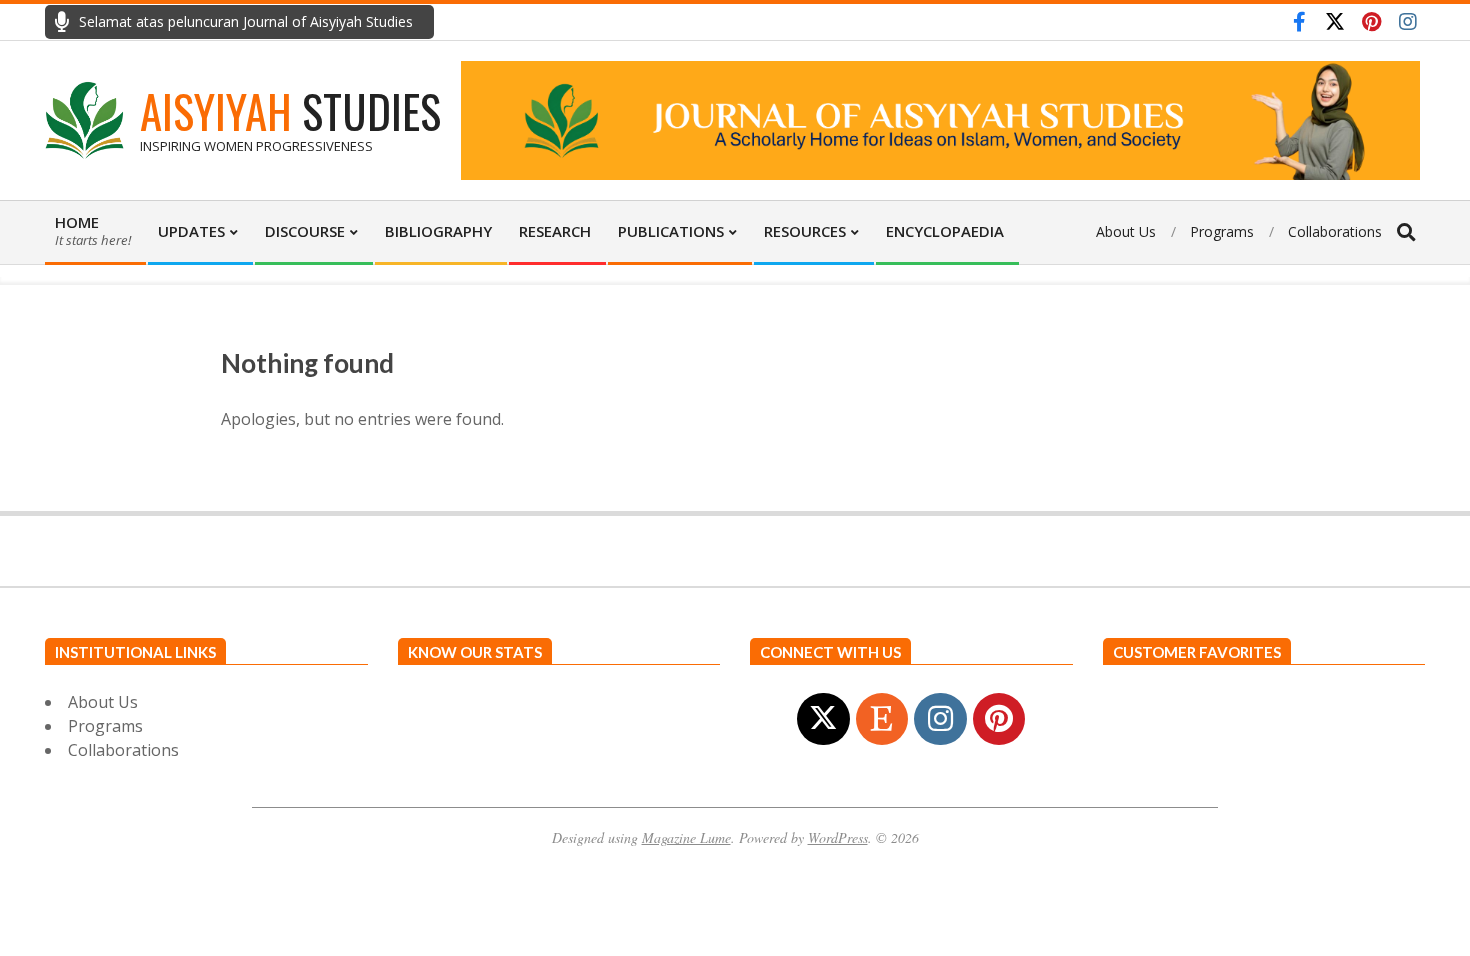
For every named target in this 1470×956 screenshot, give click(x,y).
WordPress (838, 837)
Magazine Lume (686, 837)
